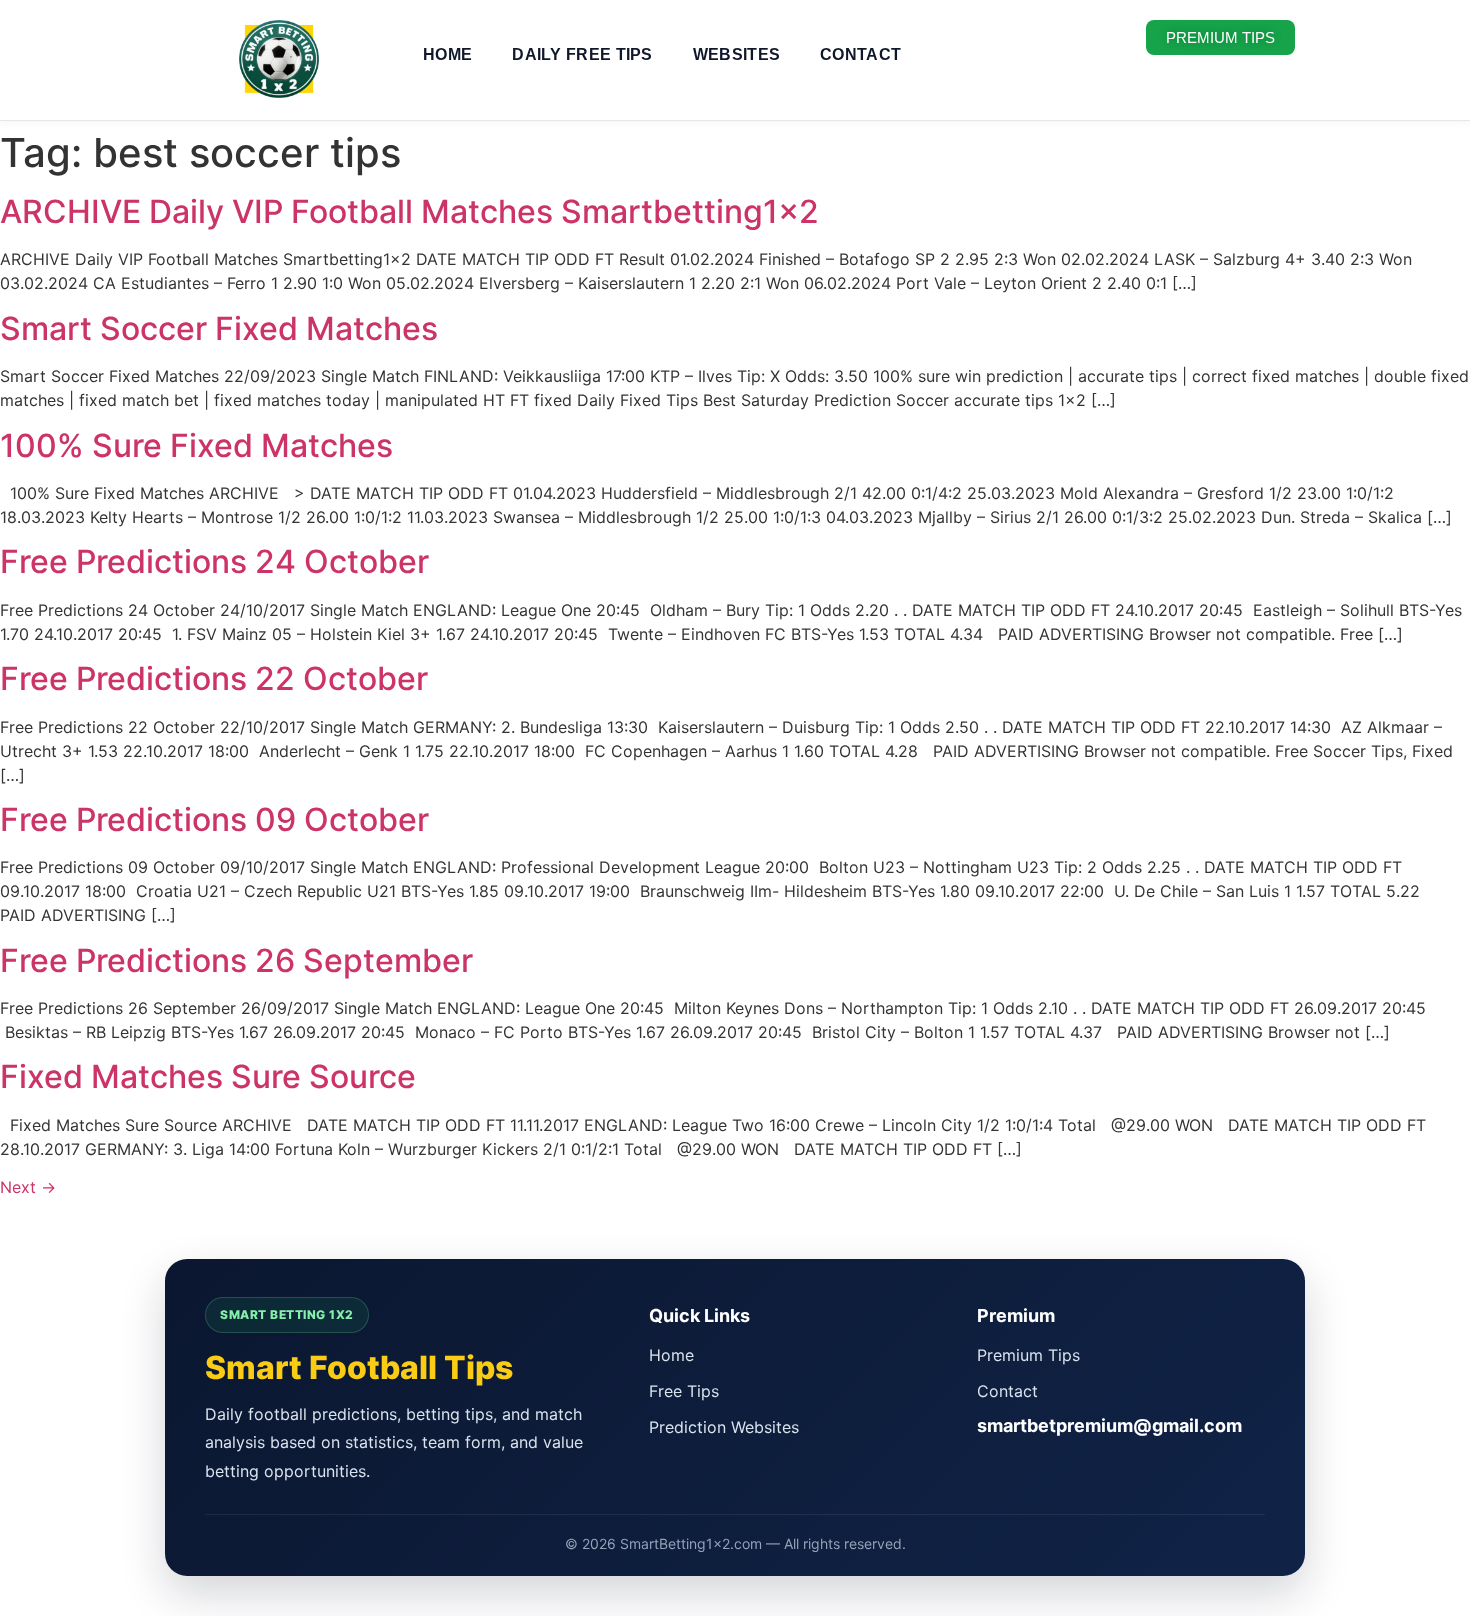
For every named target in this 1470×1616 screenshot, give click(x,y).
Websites (736, 54)
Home (447, 54)
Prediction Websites (724, 1427)
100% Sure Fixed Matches (196, 445)
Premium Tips (1028, 1355)
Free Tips (684, 1391)
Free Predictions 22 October (214, 678)
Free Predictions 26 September (236, 960)
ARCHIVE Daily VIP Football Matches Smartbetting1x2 (409, 211)
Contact (860, 54)
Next (28, 1187)
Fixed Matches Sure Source (208, 1076)
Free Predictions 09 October (214, 819)
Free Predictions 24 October (214, 561)
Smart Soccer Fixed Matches (219, 328)
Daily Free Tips (582, 54)
